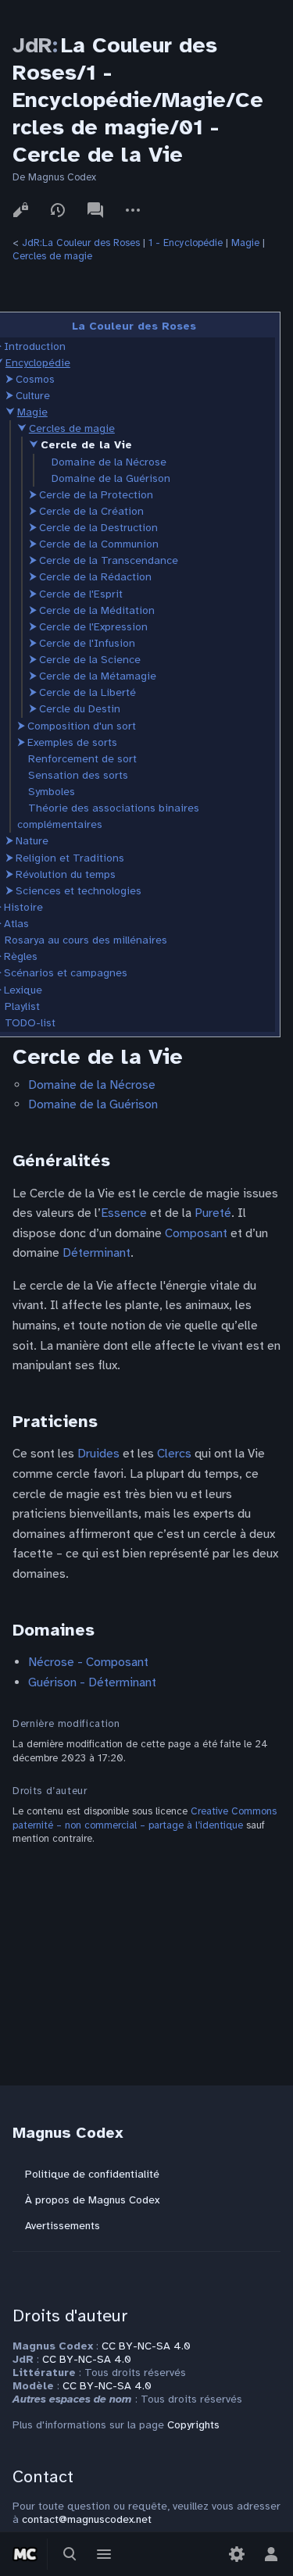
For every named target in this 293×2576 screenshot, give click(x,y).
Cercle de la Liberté (88, 692)
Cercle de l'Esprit (81, 594)
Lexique (23, 990)
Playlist (22, 1006)
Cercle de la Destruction (98, 528)
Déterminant (96, 1253)
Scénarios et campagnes (66, 973)
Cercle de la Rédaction (95, 577)
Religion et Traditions (70, 858)
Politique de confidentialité (92, 2174)
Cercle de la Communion (99, 544)
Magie (245, 243)
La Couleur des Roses (134, 326)
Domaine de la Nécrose (109, 462)
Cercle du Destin (80, 709)
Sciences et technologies (79, 891)
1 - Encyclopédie (186, 243)
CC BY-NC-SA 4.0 (146, 2346)
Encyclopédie (38, 363)
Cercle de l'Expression (93, 627)
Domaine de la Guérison (111, 478)
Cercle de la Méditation (97, 610)
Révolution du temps (66, 874)
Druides (98, 1454)
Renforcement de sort (82, 759)
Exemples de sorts (72, 742)
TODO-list (30, 1023)
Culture (33, 396)
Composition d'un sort (82, 726)
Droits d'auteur (70, 2316)
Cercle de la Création (91, 511)
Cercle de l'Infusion (87, 643)
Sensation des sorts (78, 775)
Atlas (16, 924)
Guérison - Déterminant (92, 1682)
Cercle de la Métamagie (98, 676)
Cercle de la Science (90, 660)
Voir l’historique (58, 210)
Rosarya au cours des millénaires (86, 940)
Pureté (213, 1213)
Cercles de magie (52, 256)
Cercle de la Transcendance (109, 560)
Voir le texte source (20, 210)
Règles (21, 956)
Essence (124, 1213)
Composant (196, 1233)
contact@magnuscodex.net (87, 2519)
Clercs (174, 1454)
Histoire (23, 907)
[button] (9, 379)
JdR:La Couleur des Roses (81, 243)
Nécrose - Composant (88, 1662)
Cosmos (35, 379)
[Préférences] (237, 2554)
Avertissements (63, 2226)
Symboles (52, 792)
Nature (32, 841)
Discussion (95, 210)
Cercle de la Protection (96, 495)
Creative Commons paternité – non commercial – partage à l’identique (145, 1818)
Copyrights (193, 2425)
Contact (43, 2476)
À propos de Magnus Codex (92, 2200)
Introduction (35, 346)
